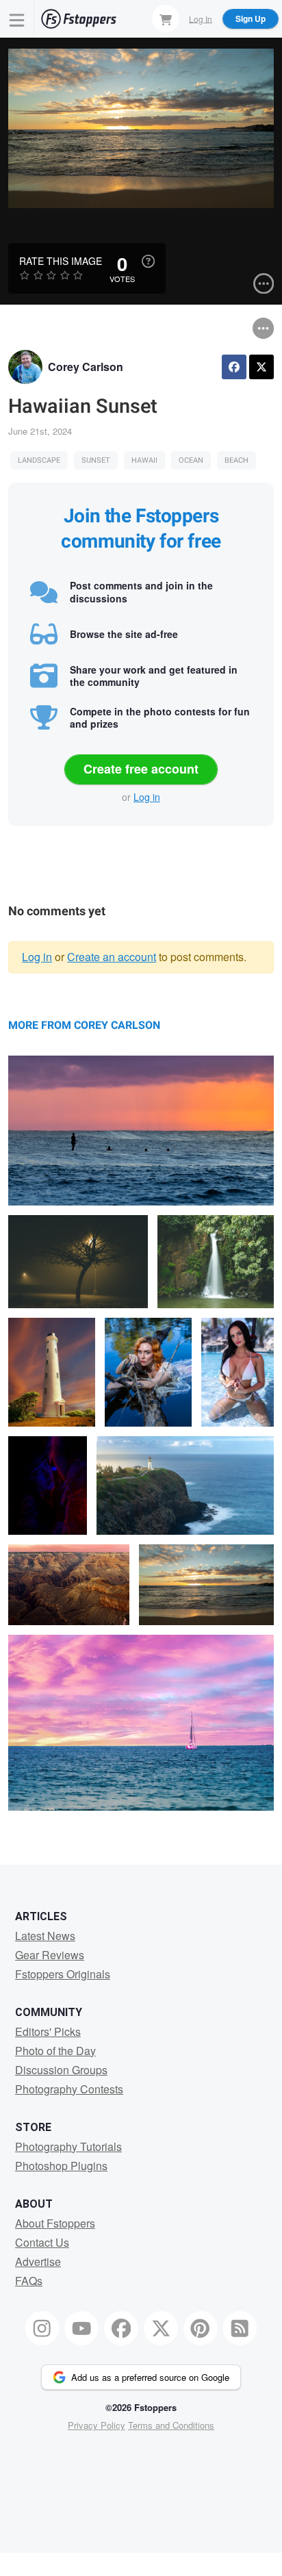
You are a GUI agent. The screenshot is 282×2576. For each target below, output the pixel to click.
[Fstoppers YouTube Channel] (81, 2328)
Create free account (141, 769)
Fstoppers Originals (63, 1974)
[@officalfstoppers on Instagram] (42, 2328)
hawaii (144, 460)
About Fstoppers (55, 2223)
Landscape (39, 460)
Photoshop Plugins (61, 2166)
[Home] (79, 19)
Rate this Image (61, 261)
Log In (201, 18)
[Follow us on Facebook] (121, 2328)
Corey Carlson (86, 367)
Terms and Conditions (171, 2425)
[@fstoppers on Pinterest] (201, 2328)
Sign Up (251, 18)
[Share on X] (261, 367)
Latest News (45, 1936)
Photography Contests (69, 2089)
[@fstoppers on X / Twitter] (161, 2328)
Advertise (38, 2261)
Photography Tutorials (68, 2146)
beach (236, 460)
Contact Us (42, 2242)
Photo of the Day (55, 2051)
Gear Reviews (50, 1955)
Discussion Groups (61, 2070)
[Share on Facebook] (234, 367)
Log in (147, 797)
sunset (96, 460)
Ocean (191, 460)
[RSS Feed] (240, 2328)
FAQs (29, 2281)
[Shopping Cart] (166, 18)
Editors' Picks (48, 2031)
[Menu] (17, 19)
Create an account (112, 957)
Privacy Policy (97, 2425)
